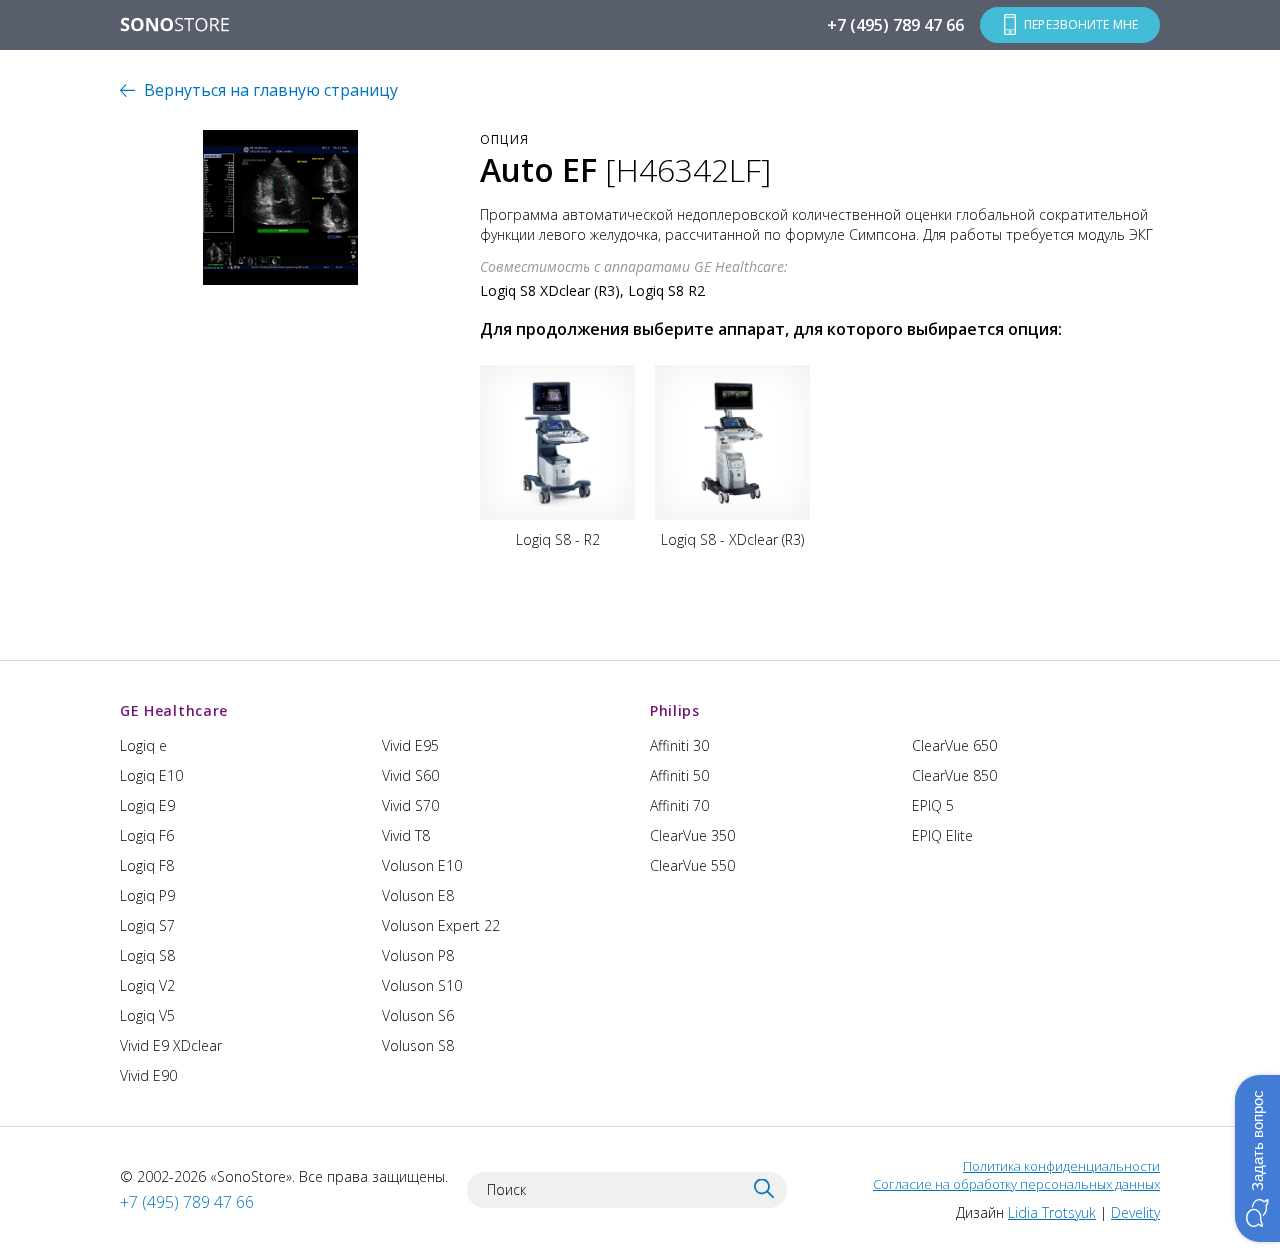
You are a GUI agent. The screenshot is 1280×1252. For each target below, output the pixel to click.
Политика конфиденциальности (1061, 1166)
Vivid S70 (410, 805)
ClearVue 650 (954, 745)
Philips (675, 710)
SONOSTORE (175, 26)
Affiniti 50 (679, 775)
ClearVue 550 (692, 865)
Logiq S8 (147, 955)
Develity (1135, 1212)
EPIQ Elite (942, 835)
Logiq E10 (151, 775)
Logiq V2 (147, 985)
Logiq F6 (147, 835)
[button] (1257, 1158)
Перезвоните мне (1081, 24)
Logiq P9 (147, 895)
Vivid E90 (148, 1075)
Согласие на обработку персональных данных (1016, 1184)
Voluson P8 (418, 955)
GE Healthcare (174, 710)
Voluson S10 (422, 985)
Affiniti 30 (679, 745)
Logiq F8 (147, 865)
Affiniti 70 (679, 805)
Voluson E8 (418, 895)
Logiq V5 (147, 1015)
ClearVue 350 (692, 835)
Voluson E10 (422, 865)
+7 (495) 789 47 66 (895, 25)
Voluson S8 (418, 1045)
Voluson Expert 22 (441, 925)
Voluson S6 (418, 1015)
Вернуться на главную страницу (271, 90)
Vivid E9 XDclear (171, 1045)
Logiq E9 (147, 805)
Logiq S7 (147, 925)
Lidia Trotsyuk (1052, 1212)
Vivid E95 (410, 745)
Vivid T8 (406, 835)
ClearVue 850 (954, 775)
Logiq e (143, 745)
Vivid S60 (410, 775)
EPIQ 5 (933, 805)
